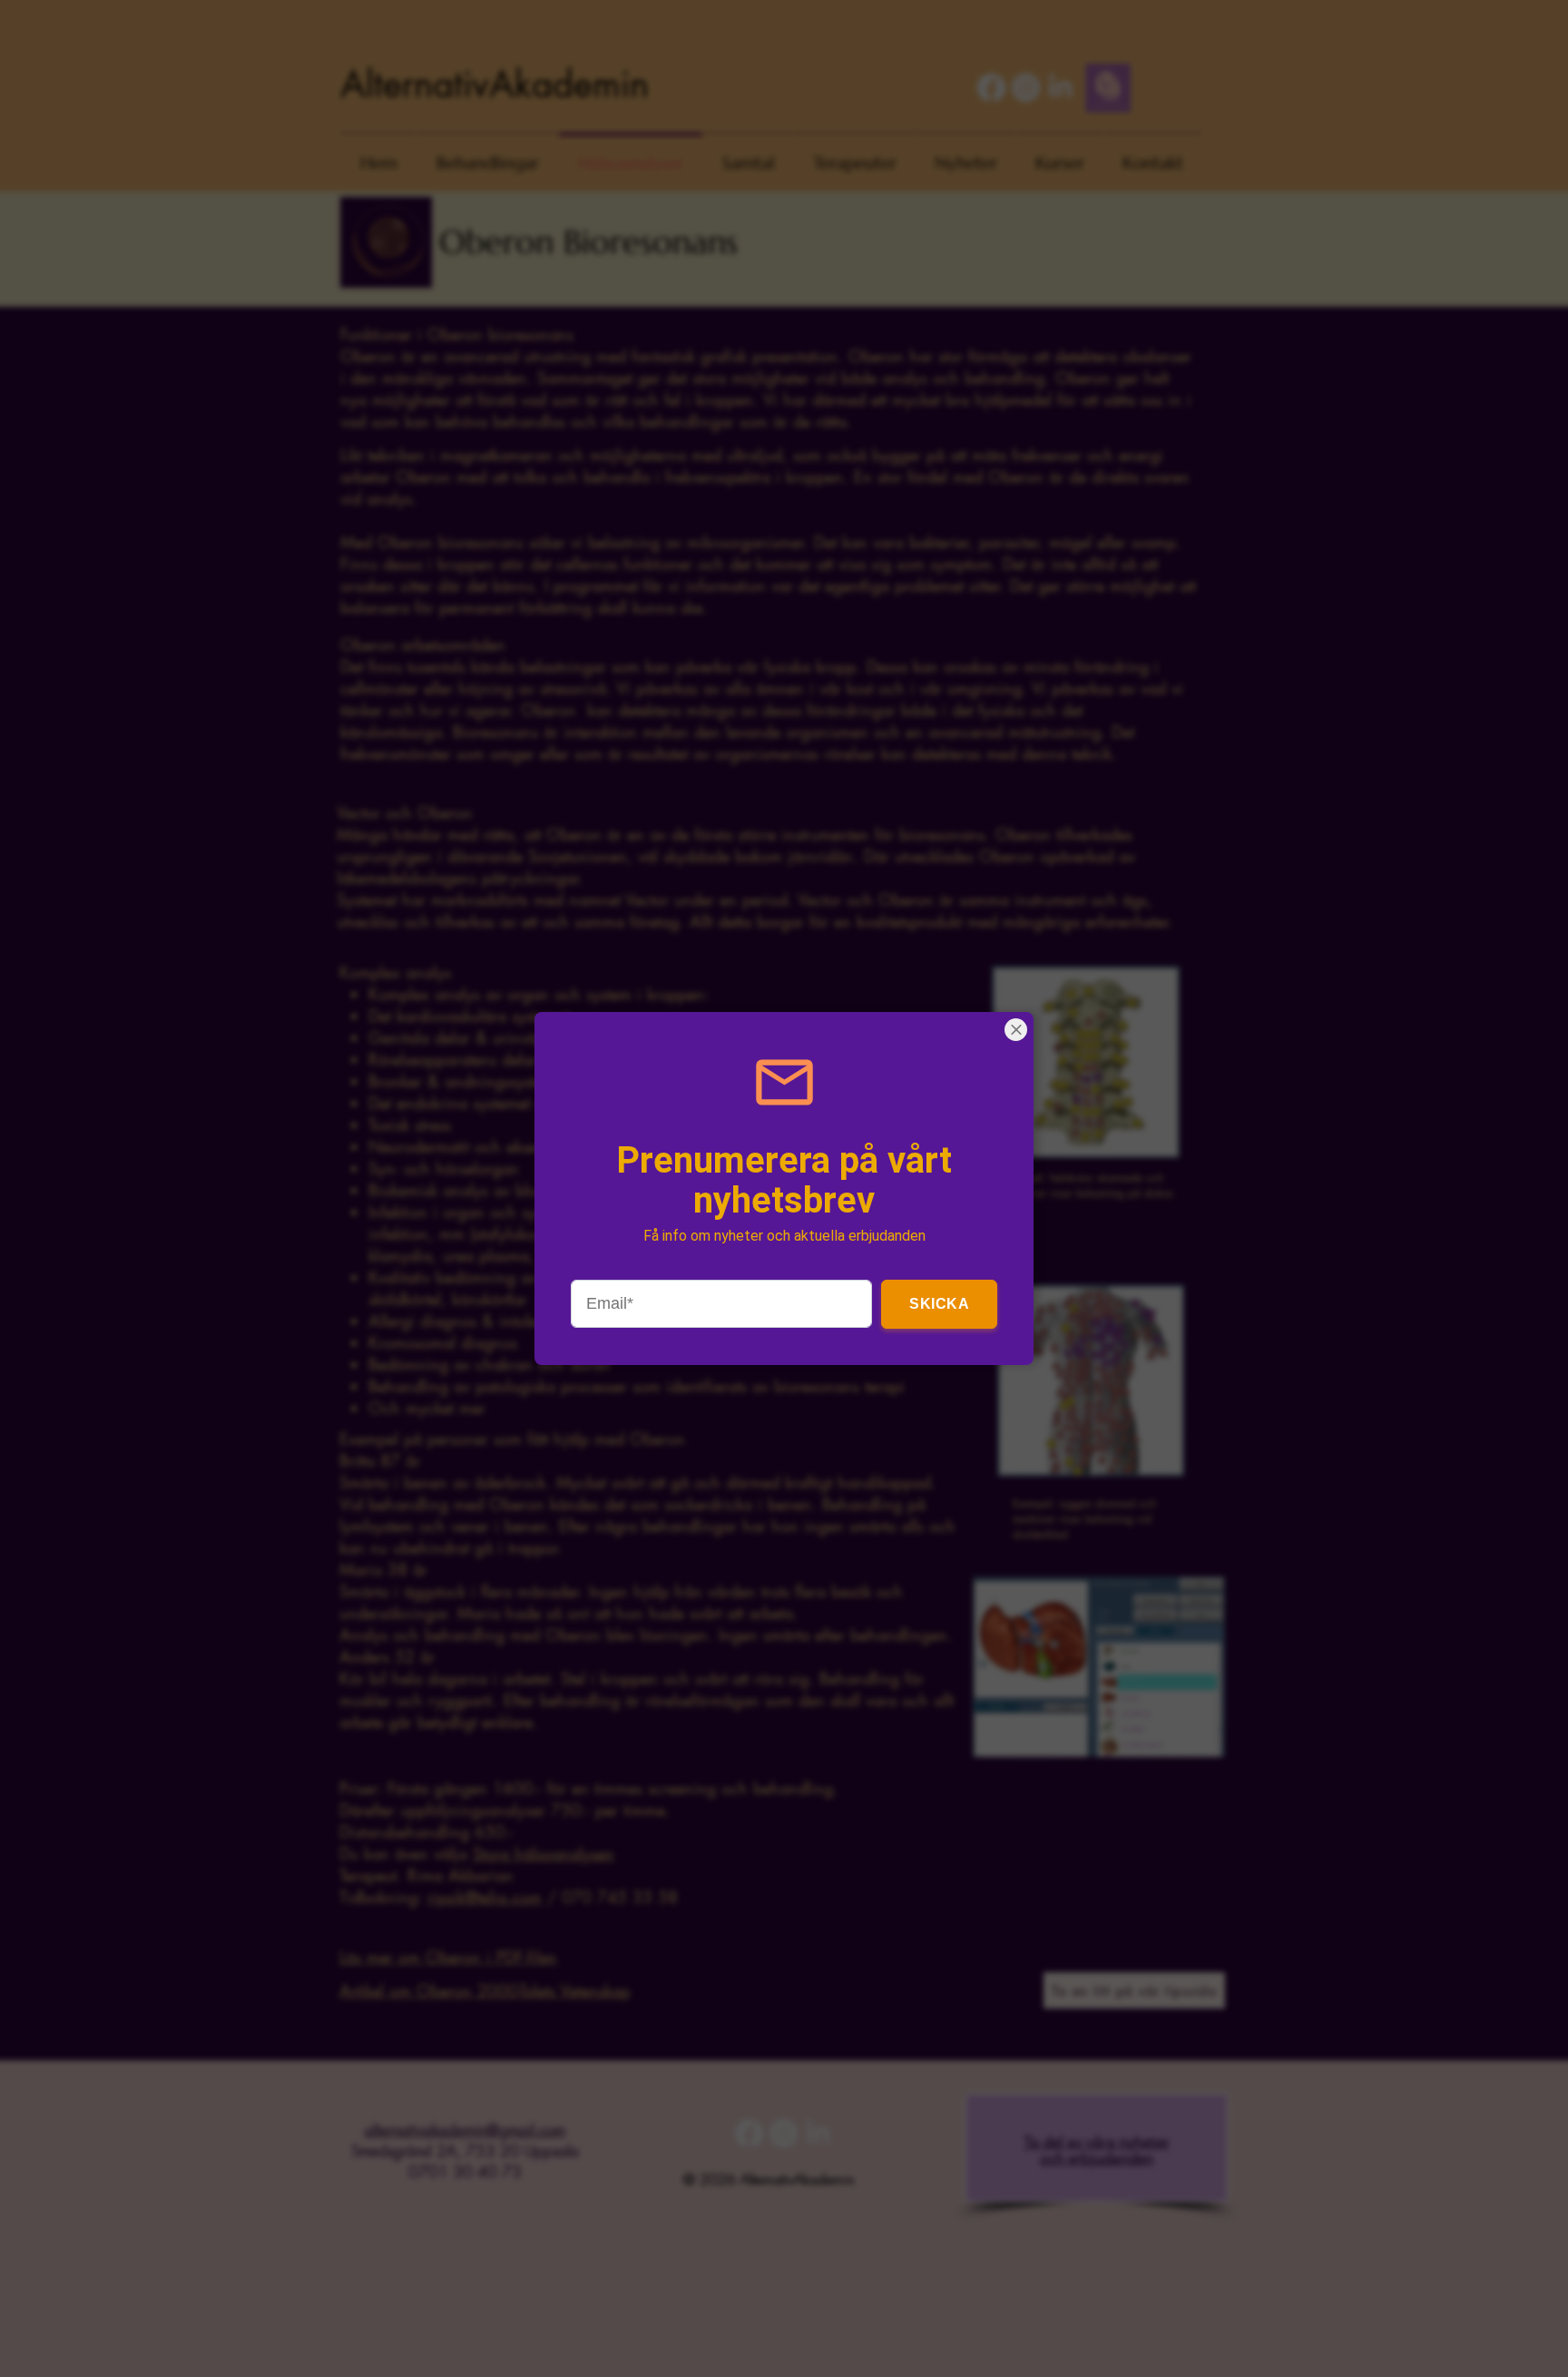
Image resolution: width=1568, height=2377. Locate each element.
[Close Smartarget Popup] (1016, 1030)
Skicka (939, 1304)
